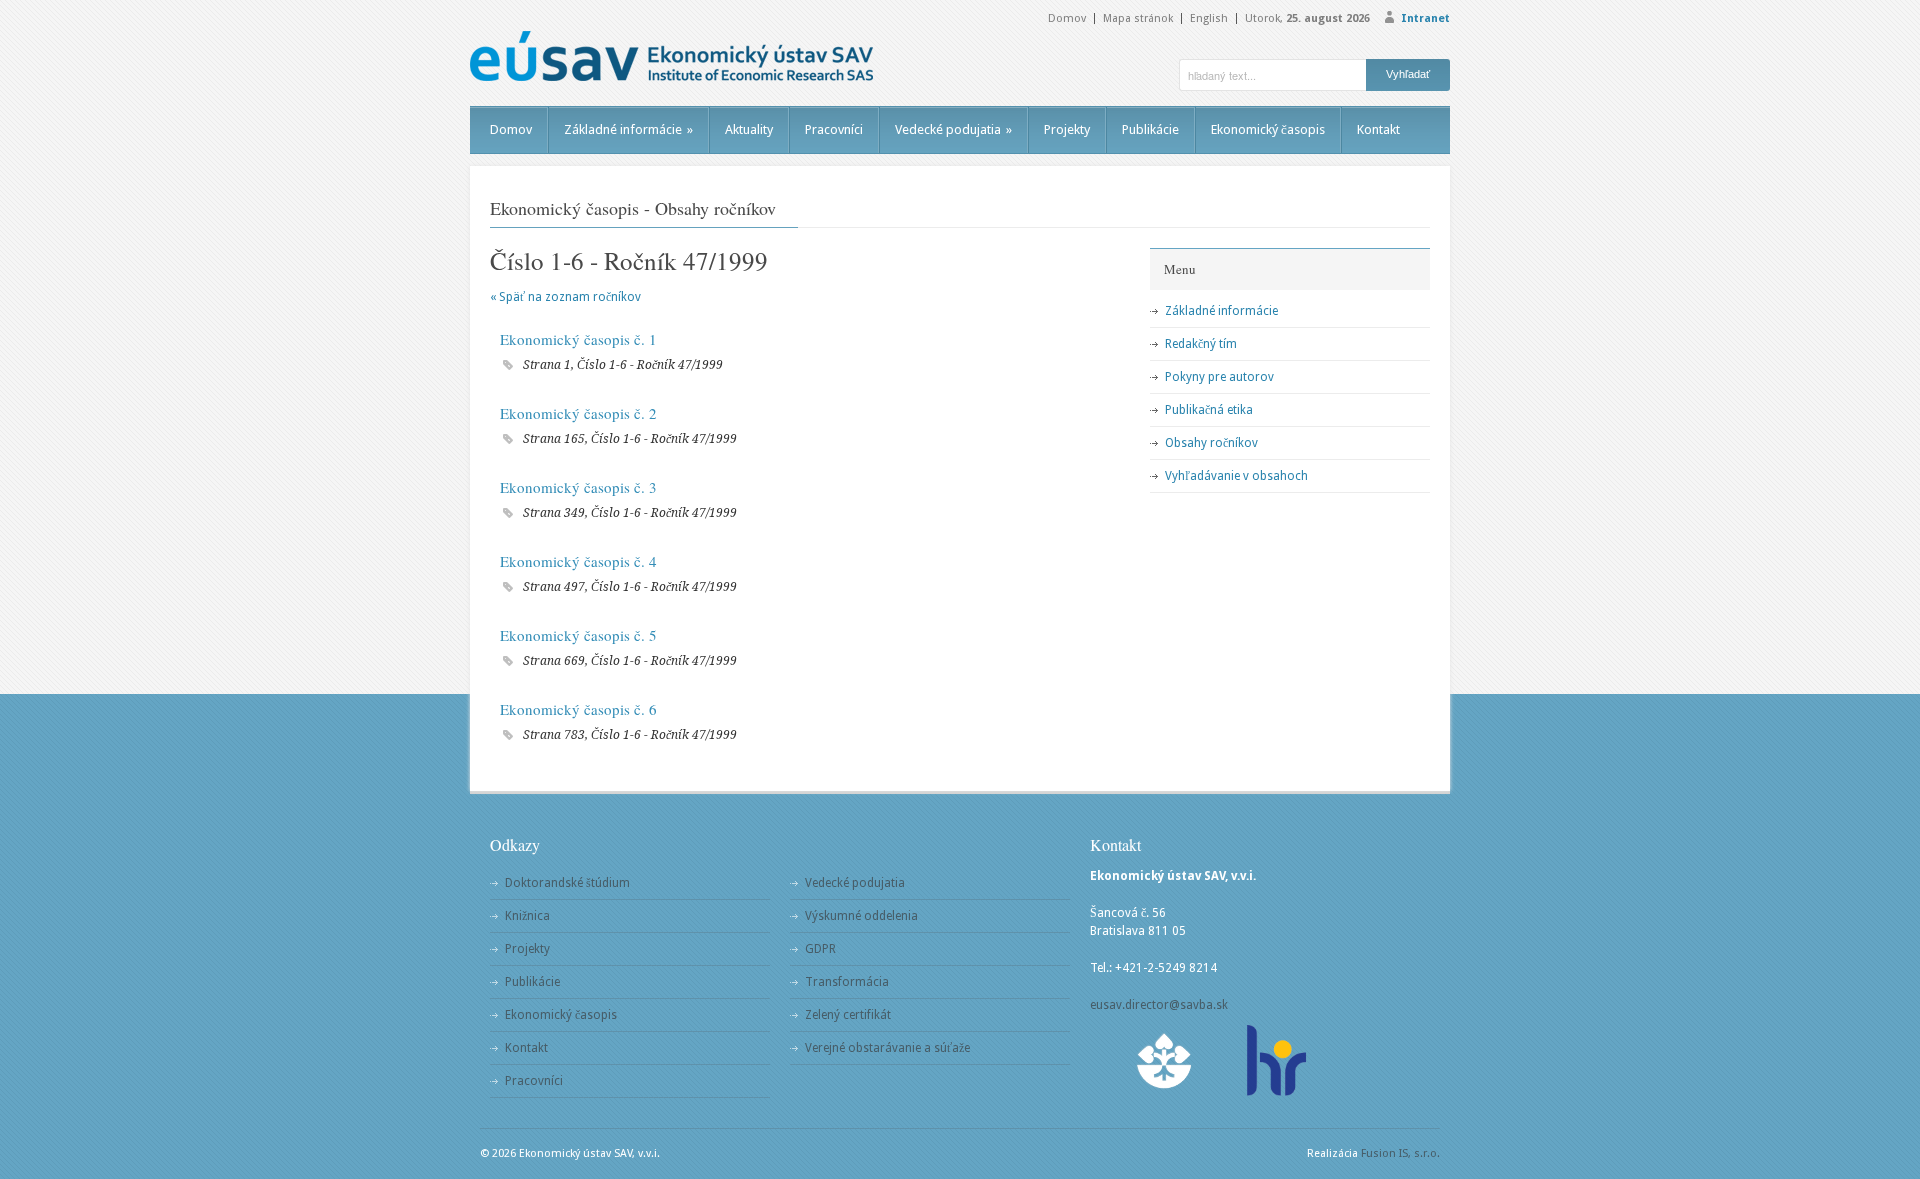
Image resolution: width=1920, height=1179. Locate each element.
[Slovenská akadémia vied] (1165, 1060)
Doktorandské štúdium (567, 883)
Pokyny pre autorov (1219, 377)
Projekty (1067, 129)
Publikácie (1150, 129)
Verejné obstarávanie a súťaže (887, 1048)
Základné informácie (628, 129)
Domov (1067, 18)
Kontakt (1378, 129)
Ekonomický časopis (1268, 129)
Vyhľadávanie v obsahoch (1236, 476)
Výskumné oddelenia (861, 916)
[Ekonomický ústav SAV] (671, 56)
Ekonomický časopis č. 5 (578, 635)
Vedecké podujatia (953, 129)
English (1209, 18)
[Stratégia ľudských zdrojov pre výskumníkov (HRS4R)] (1275, 1060)
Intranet (1425, 18)
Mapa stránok (1138, 18)
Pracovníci (834, 129)
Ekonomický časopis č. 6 (578, 709)
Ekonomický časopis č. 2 (578, 413)
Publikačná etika (1209, 410)
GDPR (820, 949)
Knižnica (527, 916)
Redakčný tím (1201, 344)
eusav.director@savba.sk (1159, 1005)
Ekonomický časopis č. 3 (578, 487)
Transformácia (847, 982)
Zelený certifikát (848, 1015)
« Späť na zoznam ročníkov (565, 297)
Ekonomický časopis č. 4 (578, 561)
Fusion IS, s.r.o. (1400, 1153)
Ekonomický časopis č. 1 (578, 339)
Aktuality (749, 129)
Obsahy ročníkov (1211, 443)
